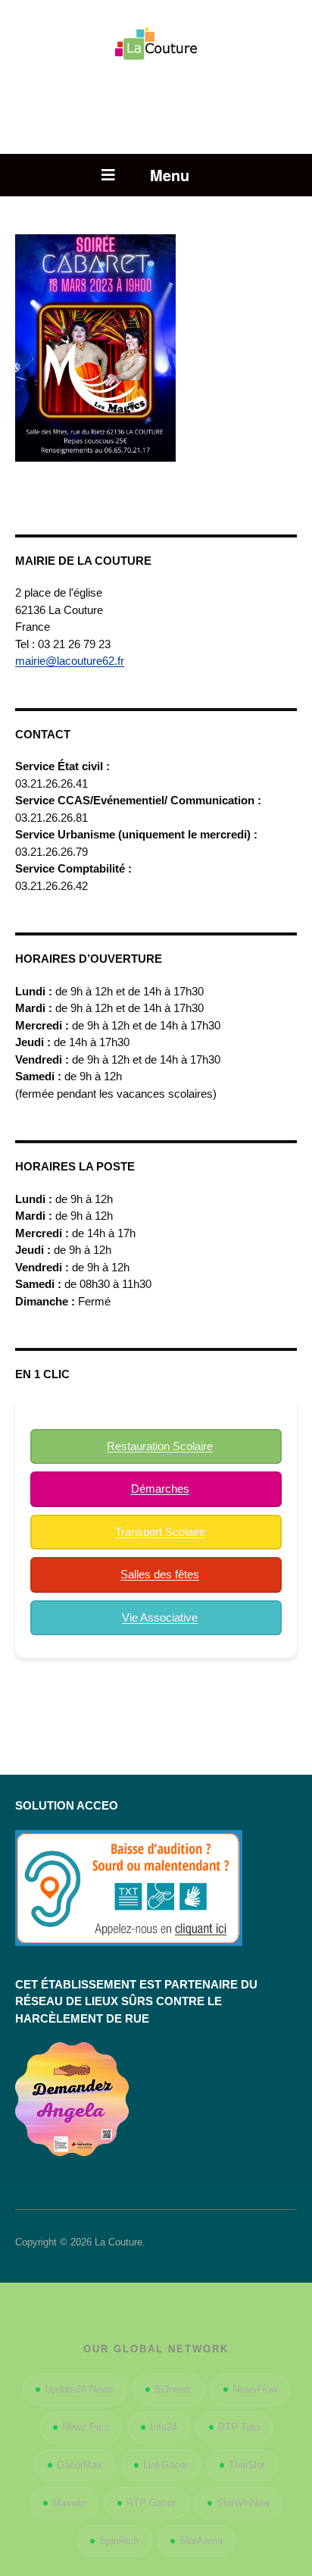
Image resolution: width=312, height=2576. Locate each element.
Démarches (160, 1489)
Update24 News (79, 2389)
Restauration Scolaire (160, 1446)
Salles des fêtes (160, 1574)
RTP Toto (239, 2427)
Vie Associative (160, 1617)
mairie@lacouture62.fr (70, 661)
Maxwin (69, 2503)
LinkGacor (165, 2465)
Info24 (164, 2427)
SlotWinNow (243, 2503)
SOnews (173, 2389)
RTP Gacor (151, 2503)
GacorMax (80, 2465)
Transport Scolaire (160, 1532)
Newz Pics (86, 2427)
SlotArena (201, 2541)
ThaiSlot (247, 2465)
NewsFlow (255, 2389)
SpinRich (119, 2541)
